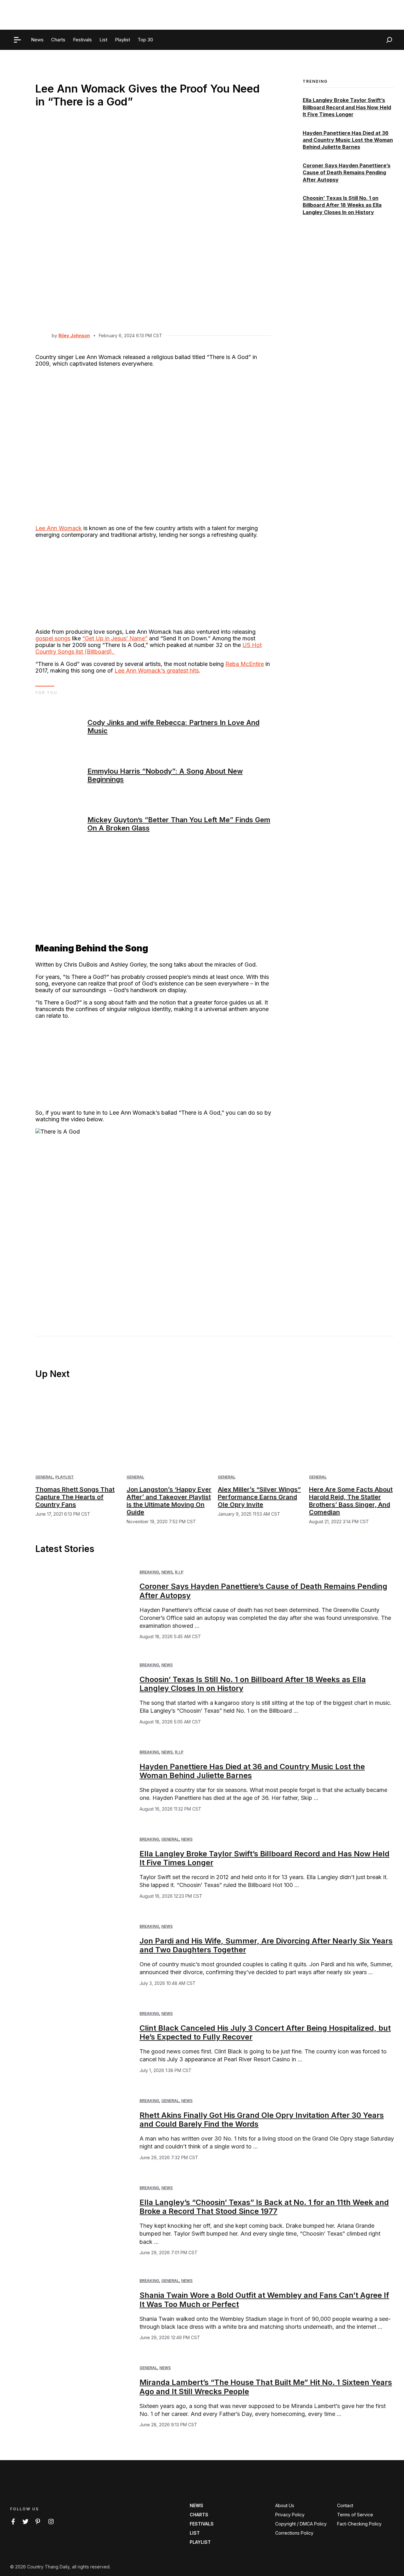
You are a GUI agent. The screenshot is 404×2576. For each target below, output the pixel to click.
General (44, 1477)
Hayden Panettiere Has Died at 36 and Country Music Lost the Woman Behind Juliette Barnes (348, 140)
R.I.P (179, 1572)
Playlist (65, 1477)
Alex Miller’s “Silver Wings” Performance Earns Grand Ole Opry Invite (259, 1497)
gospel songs (53, 638)
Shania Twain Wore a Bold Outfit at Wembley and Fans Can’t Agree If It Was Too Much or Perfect (264, 2300)
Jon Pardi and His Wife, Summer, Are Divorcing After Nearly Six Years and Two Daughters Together (266, 1945)
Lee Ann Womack (59, 528)
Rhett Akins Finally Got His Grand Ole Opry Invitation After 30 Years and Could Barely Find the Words (262, 2120)
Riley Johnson (74, 335)
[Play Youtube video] (153, 1217)
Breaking (149, 1572)
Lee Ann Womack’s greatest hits (157, 671)
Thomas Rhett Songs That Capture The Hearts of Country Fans (75, 1497)
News (167, 1572)
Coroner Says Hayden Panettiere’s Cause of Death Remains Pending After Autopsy (347, 173)
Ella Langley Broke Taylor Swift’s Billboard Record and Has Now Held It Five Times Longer (347, 108)
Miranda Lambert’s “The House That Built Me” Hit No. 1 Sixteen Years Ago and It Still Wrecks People (266, 2387)
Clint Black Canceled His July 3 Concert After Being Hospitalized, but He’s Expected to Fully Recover (265, 2033)
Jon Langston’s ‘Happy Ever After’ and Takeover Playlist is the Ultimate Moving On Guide (169, 1501)
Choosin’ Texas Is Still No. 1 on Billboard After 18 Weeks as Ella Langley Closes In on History (342, 205)
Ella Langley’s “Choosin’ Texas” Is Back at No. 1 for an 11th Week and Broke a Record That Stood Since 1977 (264, 2207)
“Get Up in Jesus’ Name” (115, 638)
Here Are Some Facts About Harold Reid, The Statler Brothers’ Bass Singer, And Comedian (351, 1501)
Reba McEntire (245, 664)
